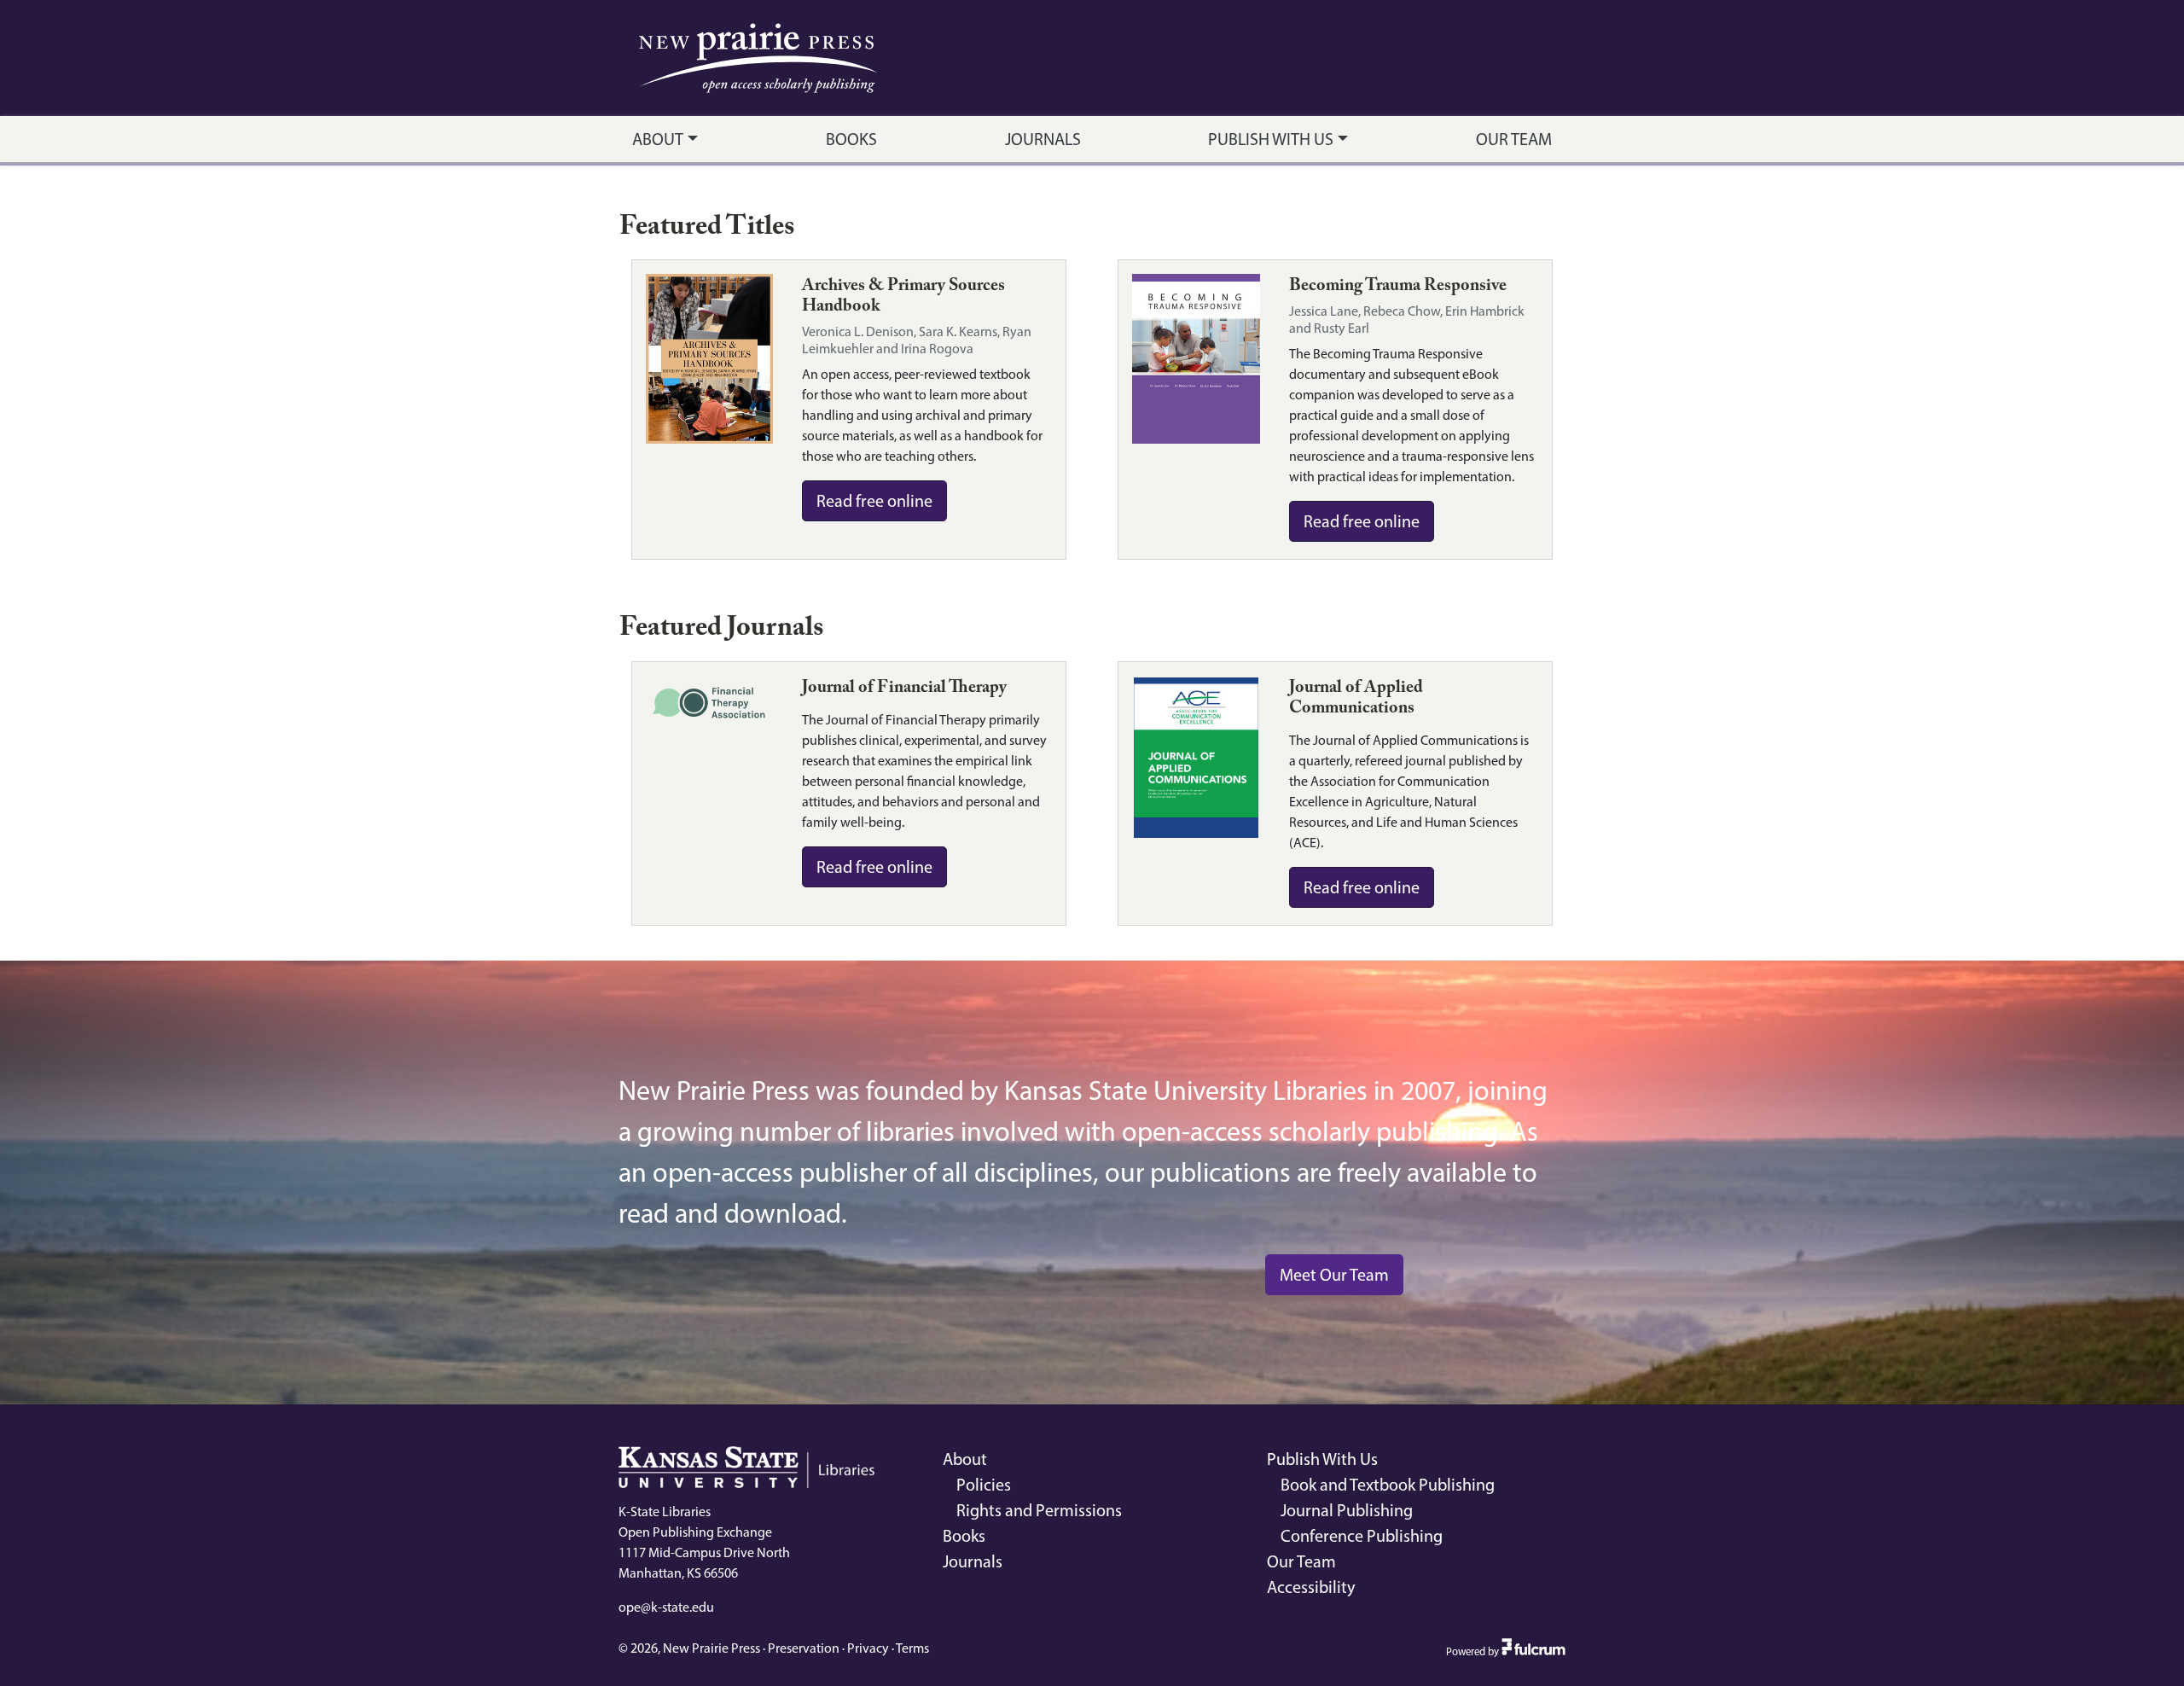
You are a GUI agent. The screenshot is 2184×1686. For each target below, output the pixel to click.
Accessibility (1311, 1587)
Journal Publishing (1347, 1510)
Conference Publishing (1362, 1536)
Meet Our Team (1334, 1275)
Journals (1043, 139)
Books (851, 139)
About (658, 139)
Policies (984, 1485)
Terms (912, 1648)
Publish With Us (1271, 139)
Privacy (868, 1648)
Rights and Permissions (1039, 1510)
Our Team (1514, 139)
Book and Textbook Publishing (1388, 1485)
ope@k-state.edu (666, 1607)
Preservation (804, 1648)
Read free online (874, 501)
